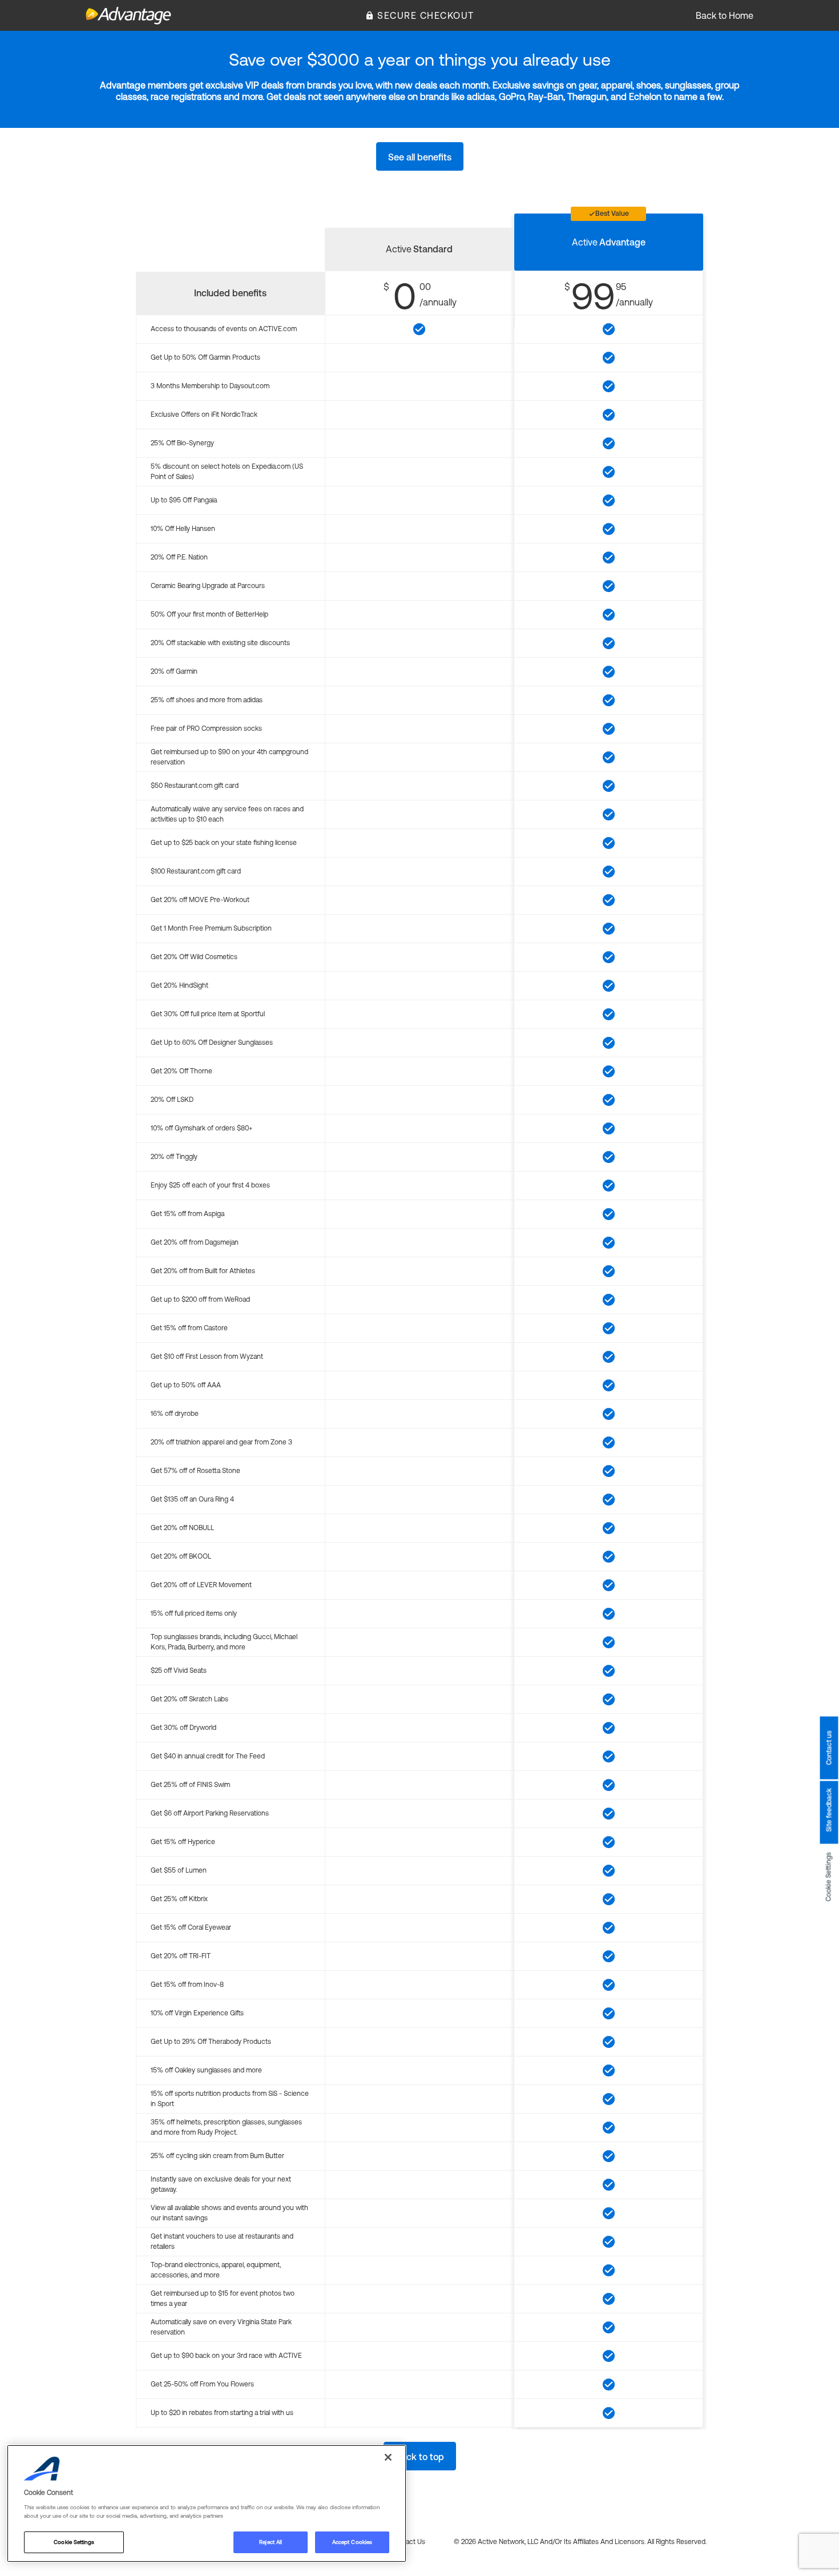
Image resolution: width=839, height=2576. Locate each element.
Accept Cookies (352, 2542)
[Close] (388, 2457)
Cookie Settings (829, 1877)
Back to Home (725, 15)
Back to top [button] (420, 2457)
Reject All (271, 2542)
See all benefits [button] (420, 157)
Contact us (829, 1748)
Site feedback (829, 1810)
